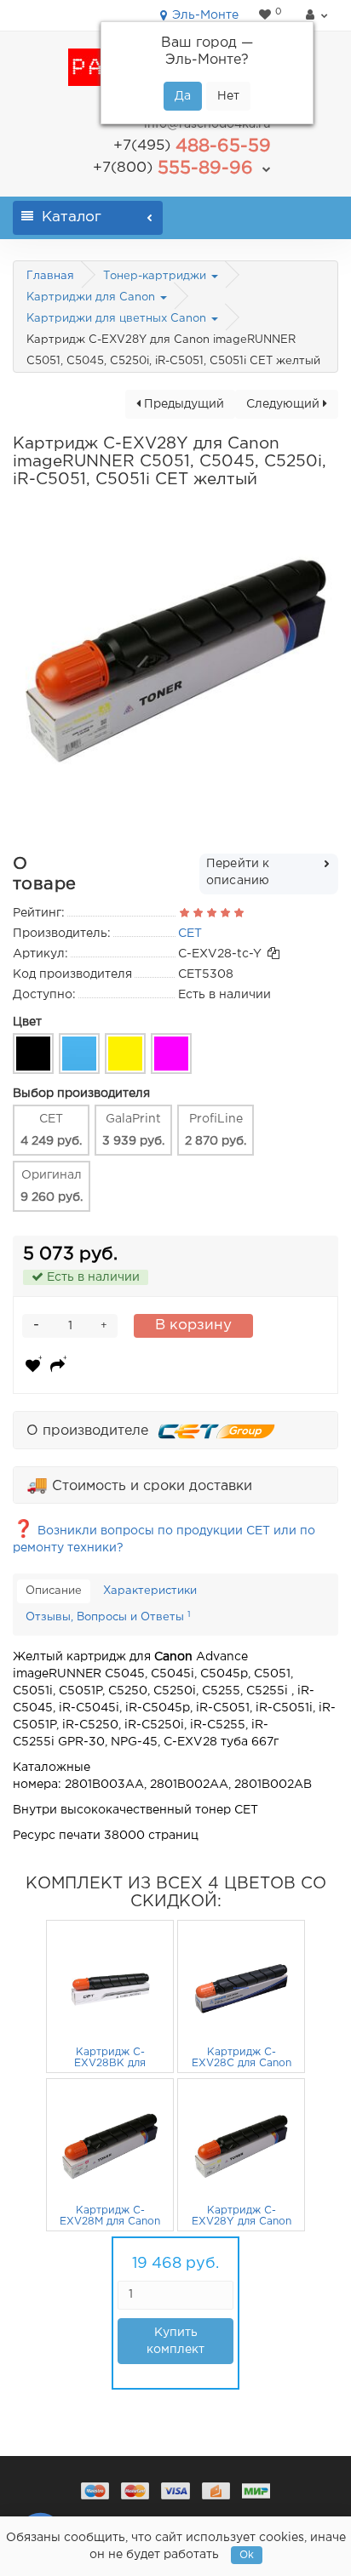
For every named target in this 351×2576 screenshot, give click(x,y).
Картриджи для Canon (92, 297)
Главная (50, 276)
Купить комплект (175, 2341)
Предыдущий (182, 404)
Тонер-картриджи (156, 276)
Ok (247, 2555)
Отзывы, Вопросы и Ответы (108, 1617)
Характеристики (150, 1591)
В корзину (193, 1325)
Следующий (285, 404)
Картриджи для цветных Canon (118, 319)
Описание (54, 1591)
